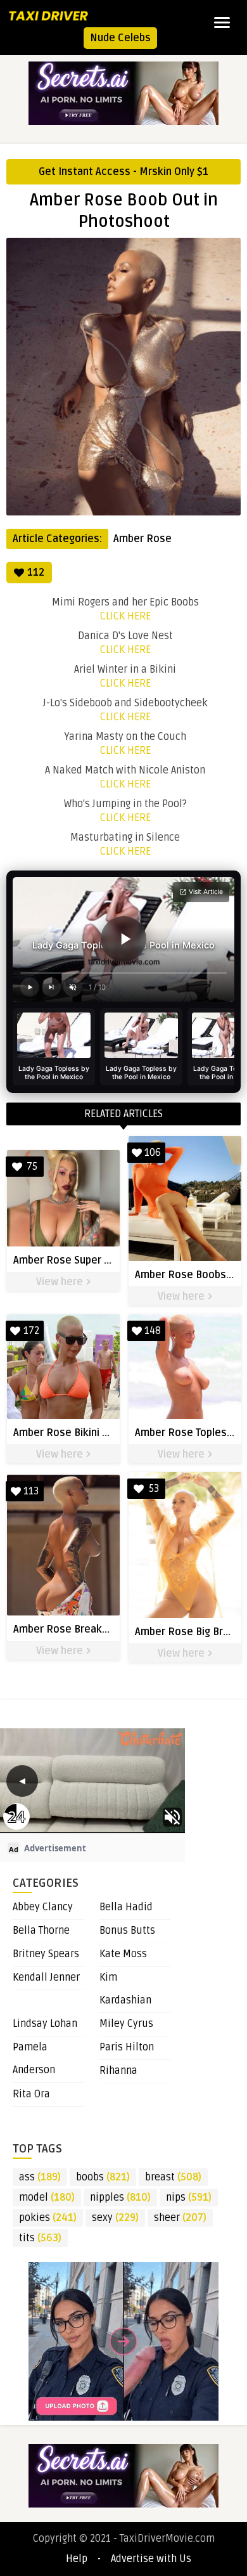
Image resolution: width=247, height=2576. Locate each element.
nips (189, 2197)
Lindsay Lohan (45, 2024)
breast (173, 2177)
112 (36, 573)
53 (154, 1489)
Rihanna (118, 2071)
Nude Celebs (120, 38)
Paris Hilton (127, 2047)
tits (40, 2238)
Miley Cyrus (126, 2024)
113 (31, 1491)
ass (40, 2177)
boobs (103, 2177)
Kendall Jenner (46, 1977)
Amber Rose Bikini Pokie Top (81, 1433)
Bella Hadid (126, 1907)
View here (61, 1282)
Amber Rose (142, 539)
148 (153, 1331)
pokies (48, 2218)
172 (31, 1331)
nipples (120, 2197)
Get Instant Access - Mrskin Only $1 (123, 172)
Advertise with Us (151, 2559)
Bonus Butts (127, 1931)
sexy (115, 2218)
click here (125, 616)
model (47, 2197)
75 (32, 1167)
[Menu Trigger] (222, 22)
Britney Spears (46, 1954)
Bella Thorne (41, 1931)
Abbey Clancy (43, 1907)
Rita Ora (31, 2094)
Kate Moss (123, 1954)
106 (153, 1153)
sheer (180, 2218)
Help (77, 2559)
